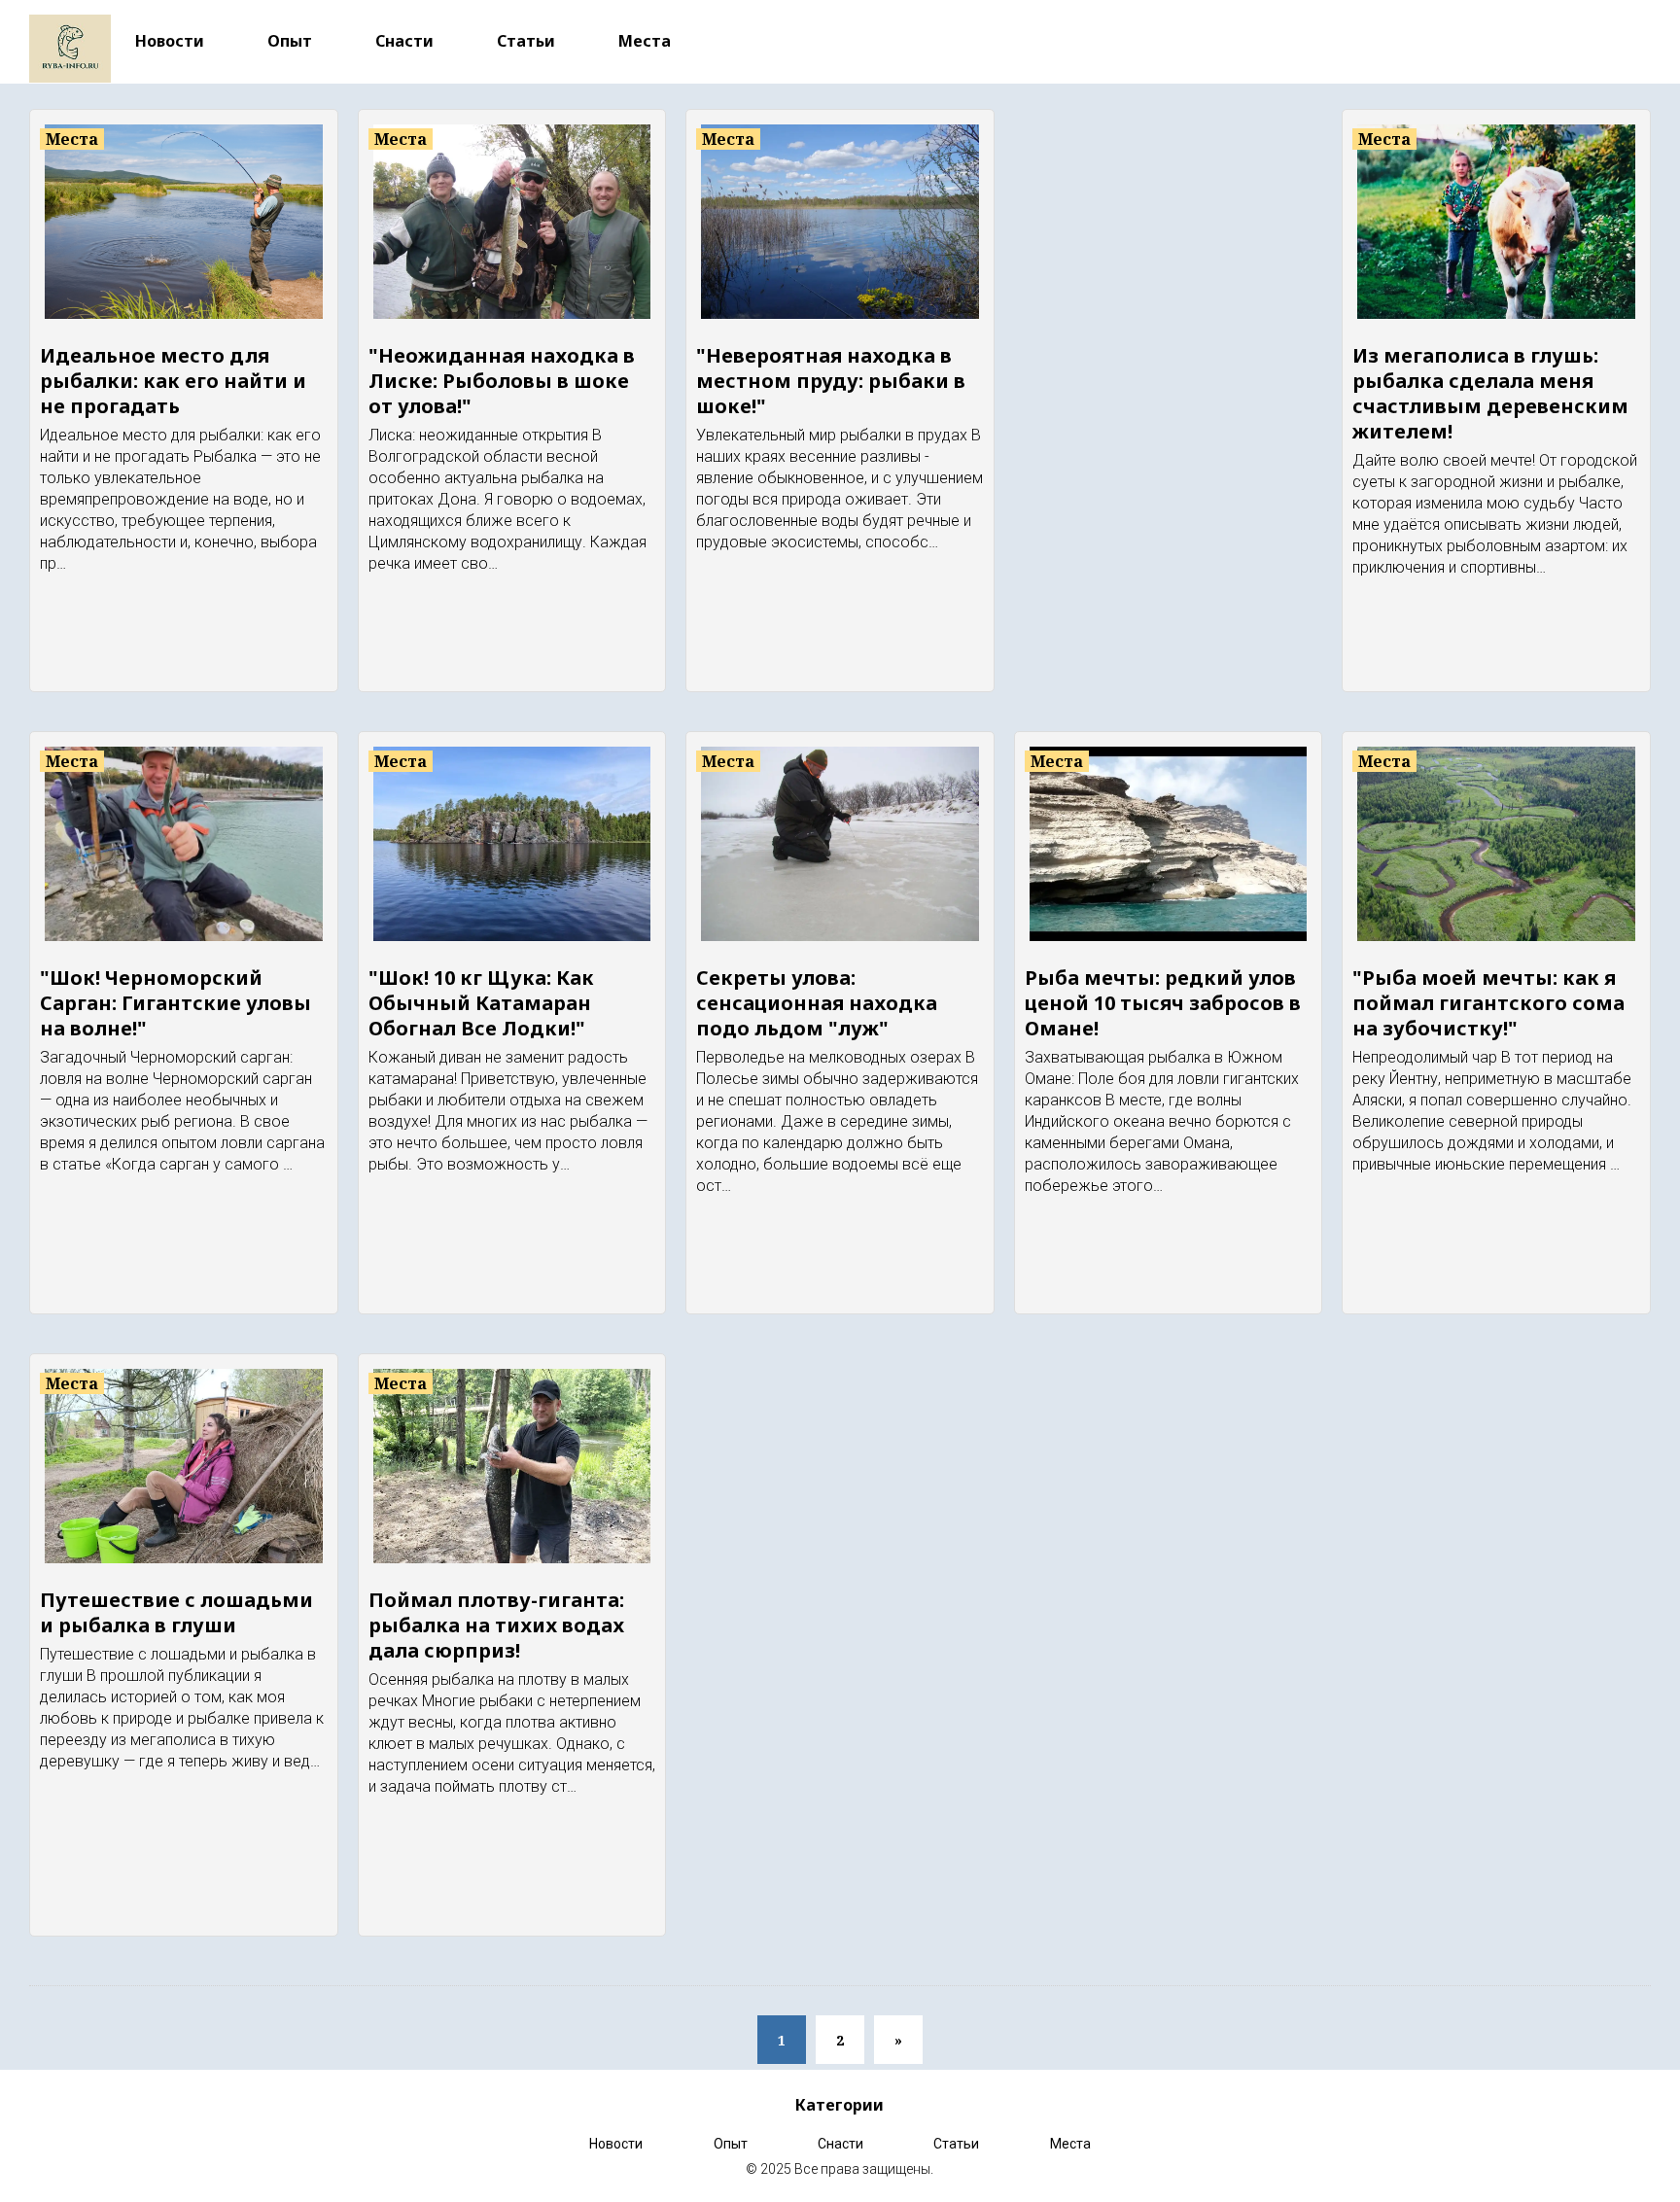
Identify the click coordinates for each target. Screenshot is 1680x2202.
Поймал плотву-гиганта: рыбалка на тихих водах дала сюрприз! (496, 1625)
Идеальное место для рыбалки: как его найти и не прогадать (173, 381)
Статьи (526, 41)
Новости (170, 41)
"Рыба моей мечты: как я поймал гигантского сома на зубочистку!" (1488, 1003)
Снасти (404, 41)
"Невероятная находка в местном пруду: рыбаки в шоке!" (831, 381)
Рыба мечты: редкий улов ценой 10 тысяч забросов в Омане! (1163, 1003)
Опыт (290, 41)
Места (645, 41)
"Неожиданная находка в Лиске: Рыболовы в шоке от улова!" (502, 381)
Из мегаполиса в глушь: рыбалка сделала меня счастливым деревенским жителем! (1490, 393)
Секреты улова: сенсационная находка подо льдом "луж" (817, 1003)
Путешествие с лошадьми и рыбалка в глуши (176, 1612)
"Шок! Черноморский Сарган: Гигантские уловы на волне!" (175, 1003)
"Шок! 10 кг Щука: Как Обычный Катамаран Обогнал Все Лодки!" (481, 1003)
